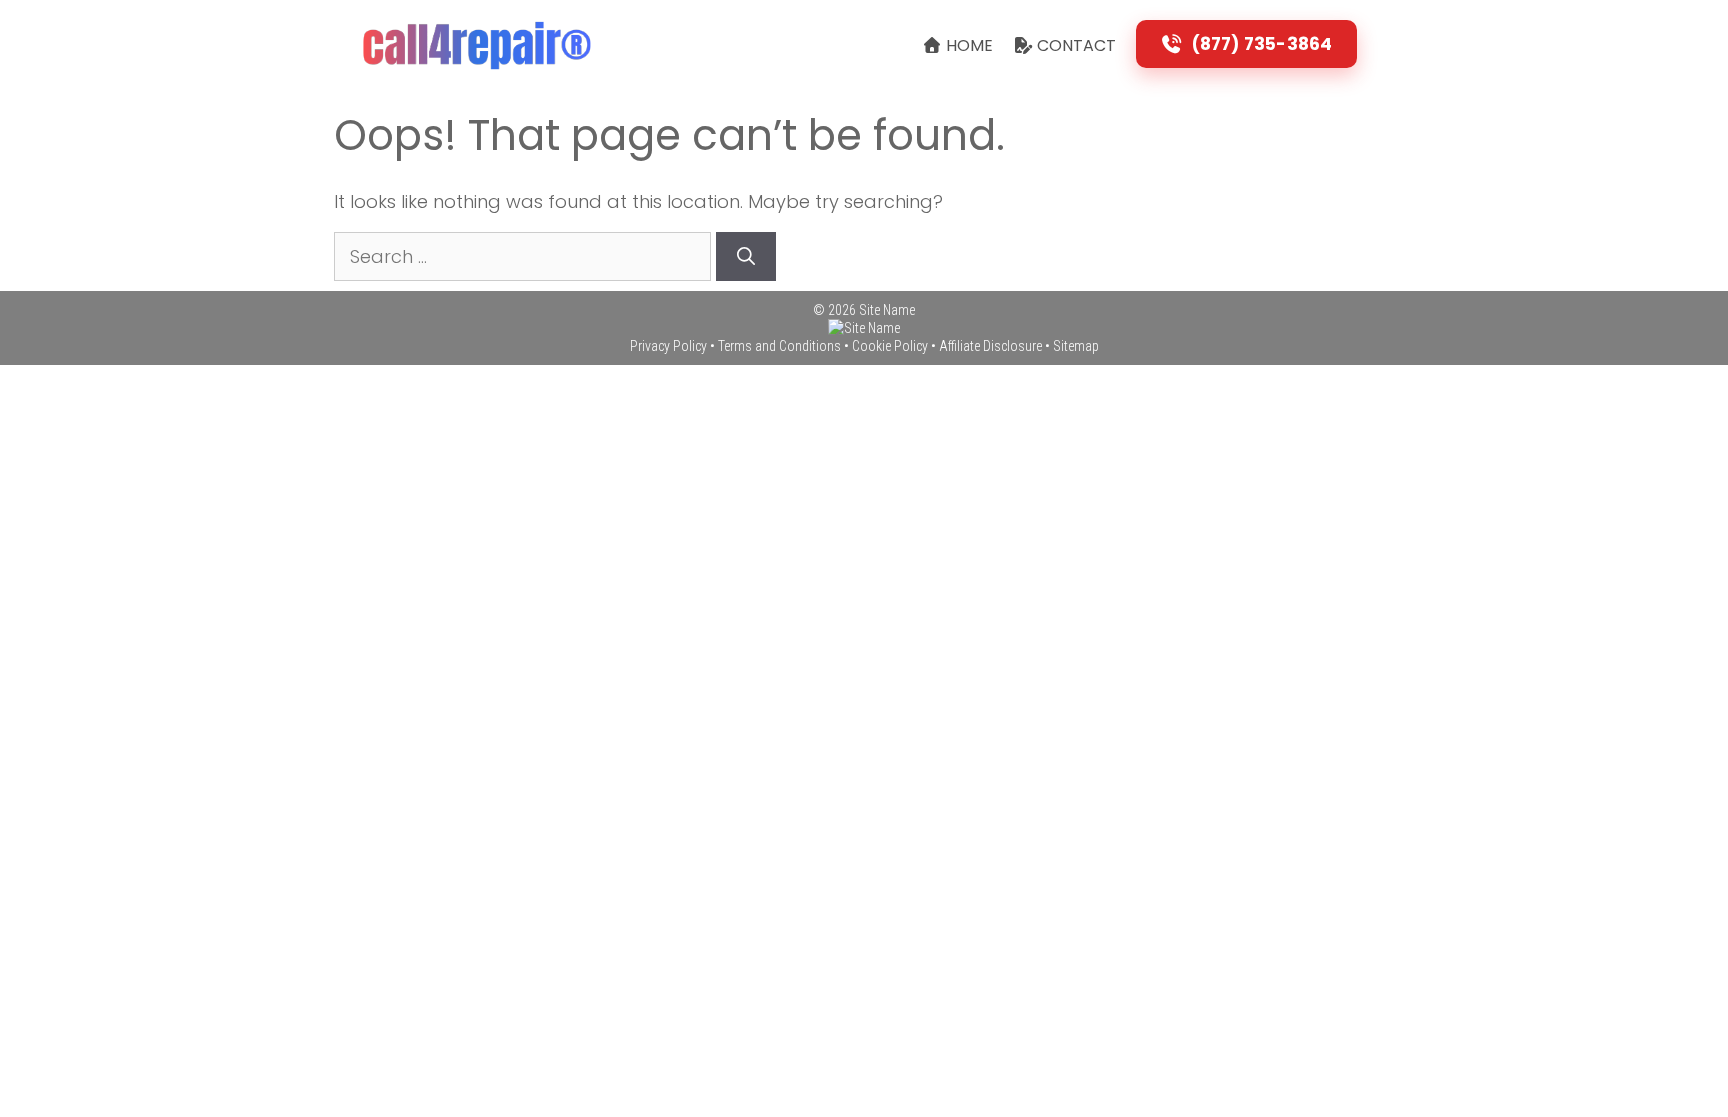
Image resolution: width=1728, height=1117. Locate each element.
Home (967, 45)
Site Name (887, 310)
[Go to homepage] (864, 328)
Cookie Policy (890, 346)
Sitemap (1076, 346)
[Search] (746, 256)
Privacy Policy (668, 346)
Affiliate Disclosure (990, 346)
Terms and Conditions (779, 346)
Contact (1074, 45)
